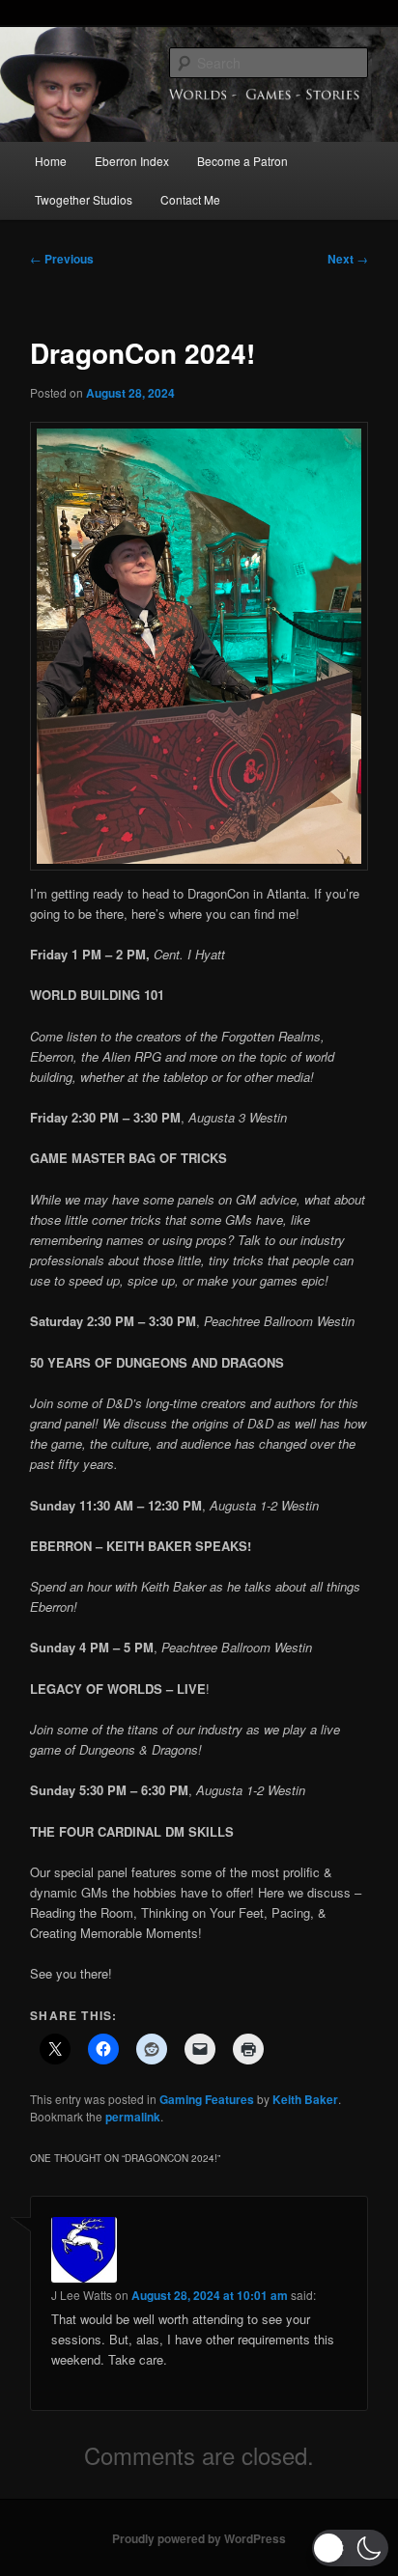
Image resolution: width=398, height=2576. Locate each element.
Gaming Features (207, 2099)
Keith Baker (305, 2099)
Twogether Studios (84, 199)
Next (348, 259)
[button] (350, 2548)
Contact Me (190, 199)
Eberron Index (132, 161)
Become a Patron (242, 161)
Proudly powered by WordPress (199, 2538)
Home (51, 161)
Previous (62, 259)
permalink (133, 2117)
